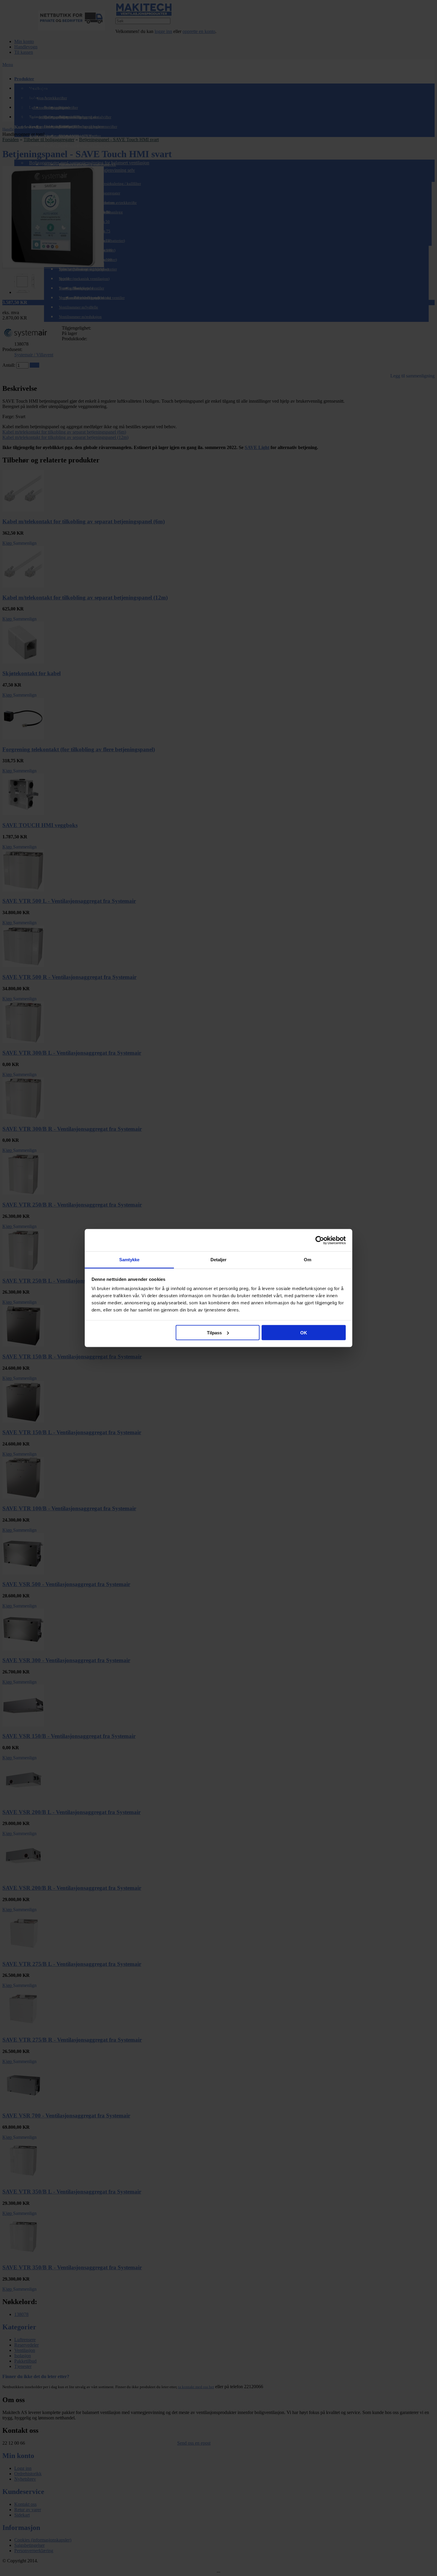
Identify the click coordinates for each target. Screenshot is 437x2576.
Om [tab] (308, 1260)
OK (304, 1332)
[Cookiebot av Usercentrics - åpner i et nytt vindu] (320, 1240)
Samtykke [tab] (129, 1260)
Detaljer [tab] (219, 1260)
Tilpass (214, 1332)
